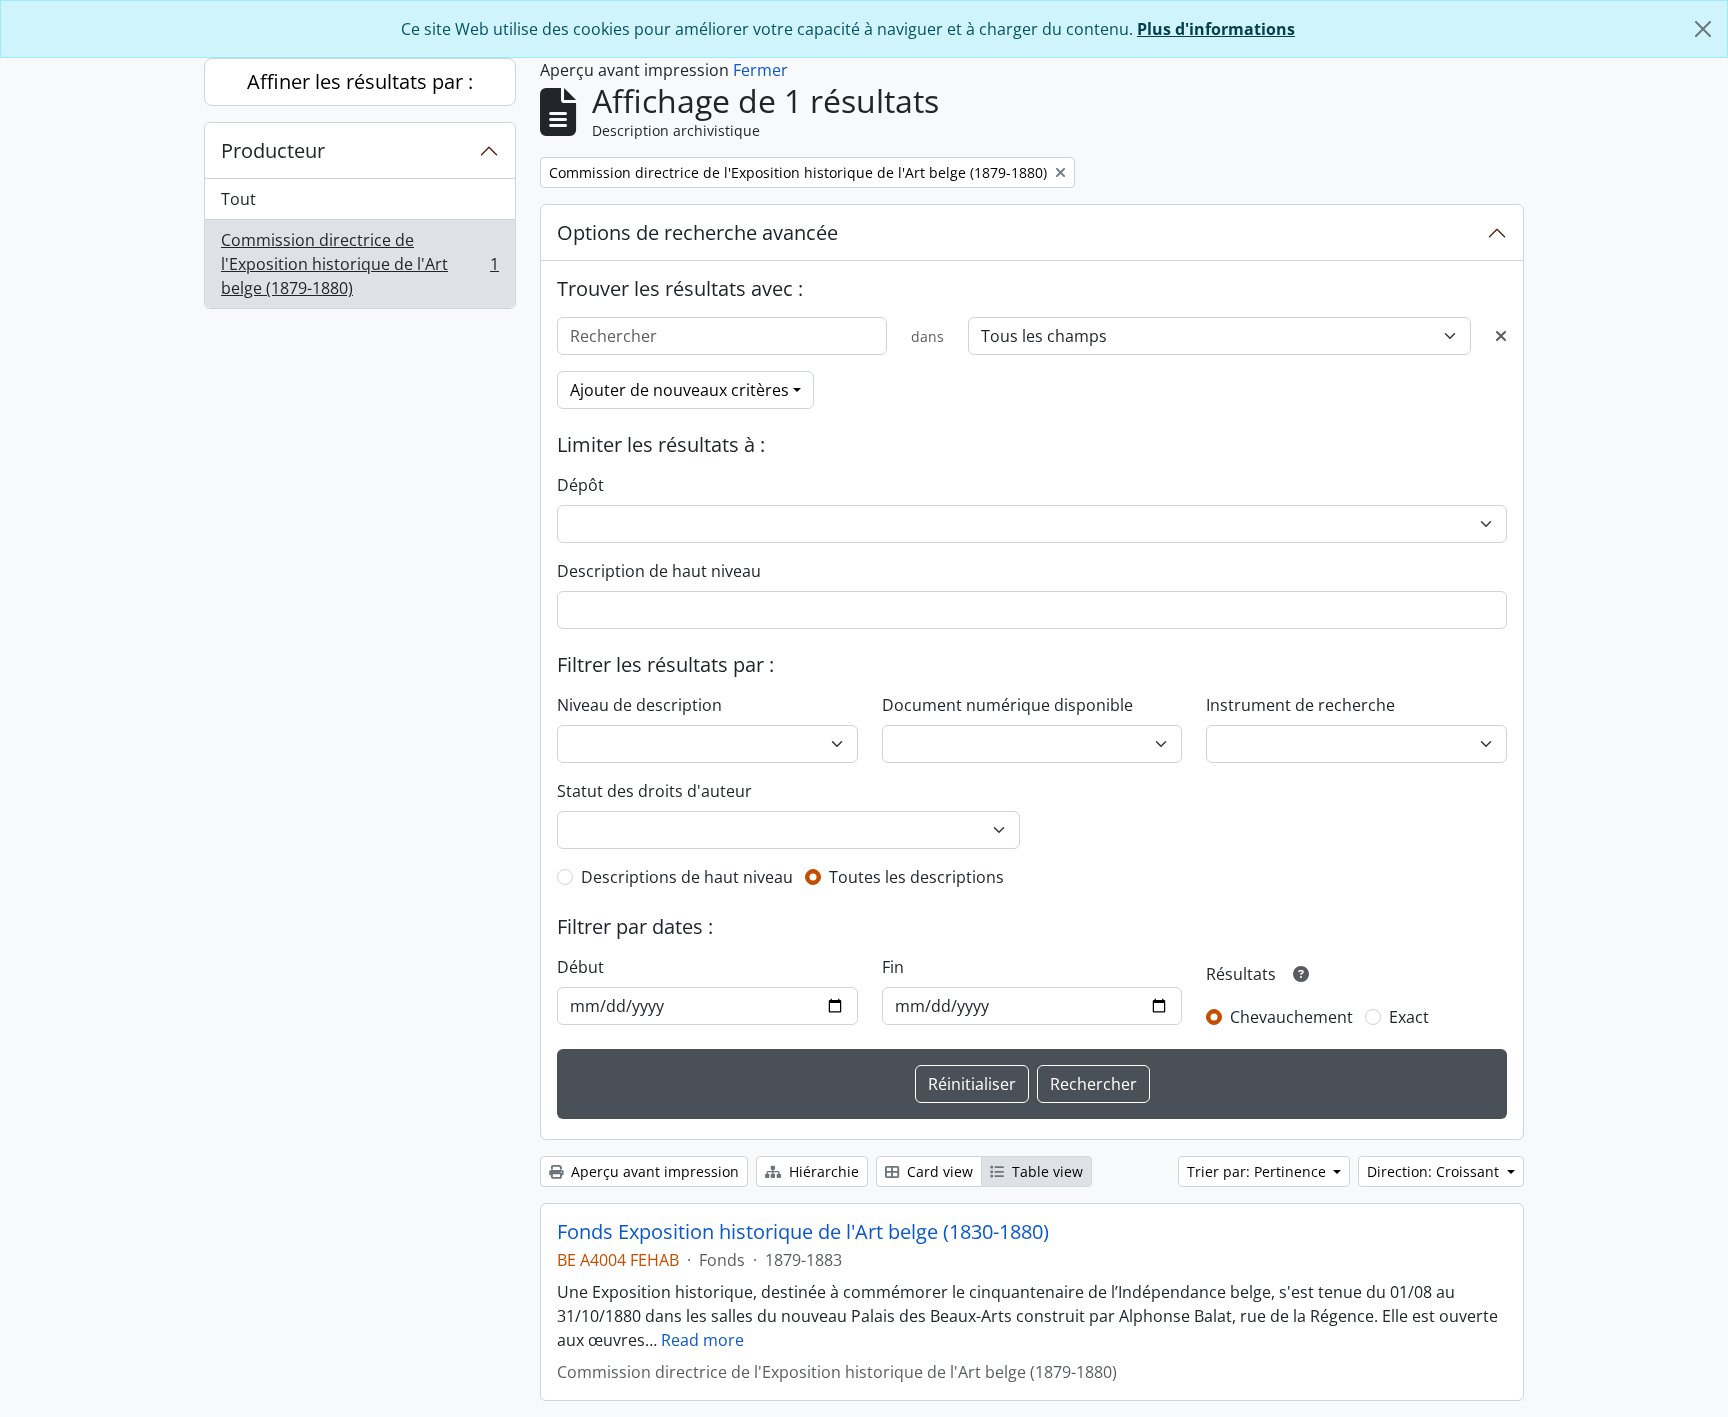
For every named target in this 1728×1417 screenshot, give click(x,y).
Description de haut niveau (659, 571)
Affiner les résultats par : (360, 81)
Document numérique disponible (1007, 705)
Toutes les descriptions (916, 877)
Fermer (760, 70)
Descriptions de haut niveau (687, 877)
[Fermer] (1703, 29)
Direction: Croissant (1435, 1171)
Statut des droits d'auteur (654, 791)
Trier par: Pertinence (1258, 1171)
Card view (938, 1171)
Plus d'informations (1216, 29)
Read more (702, 1340)
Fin (893, 967)
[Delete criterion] (1501, 336)
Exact (1409, 1017)
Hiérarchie (822, 1171)
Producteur (273, 150)
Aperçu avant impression (653, 1171)
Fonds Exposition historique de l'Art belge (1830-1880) (803, 1232)
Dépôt (580, 485)
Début (580, 967)
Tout (238, 199)
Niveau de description (639, 705)
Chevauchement (1291, 1017)
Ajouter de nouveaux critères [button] (679, 390)
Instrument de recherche (1300, 705)
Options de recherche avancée (697, 232)
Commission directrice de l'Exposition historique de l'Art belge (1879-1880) (359, 264)
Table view (1045, 1171)
